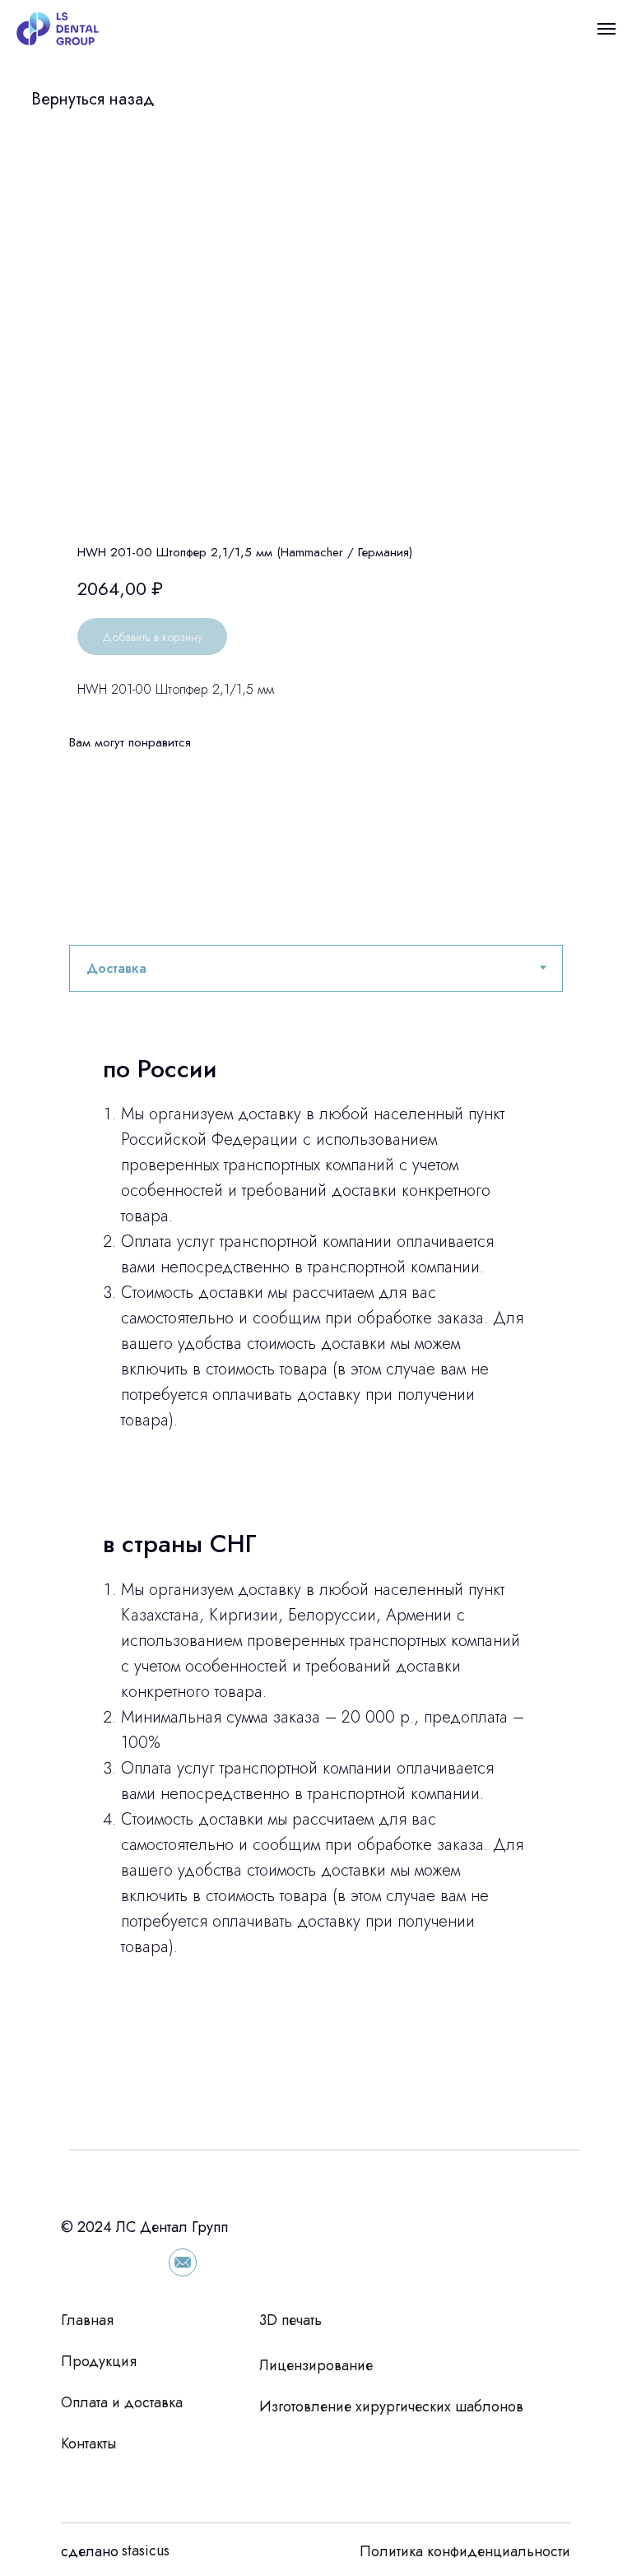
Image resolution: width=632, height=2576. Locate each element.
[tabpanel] (316, 1571)
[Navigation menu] (606, 29)
